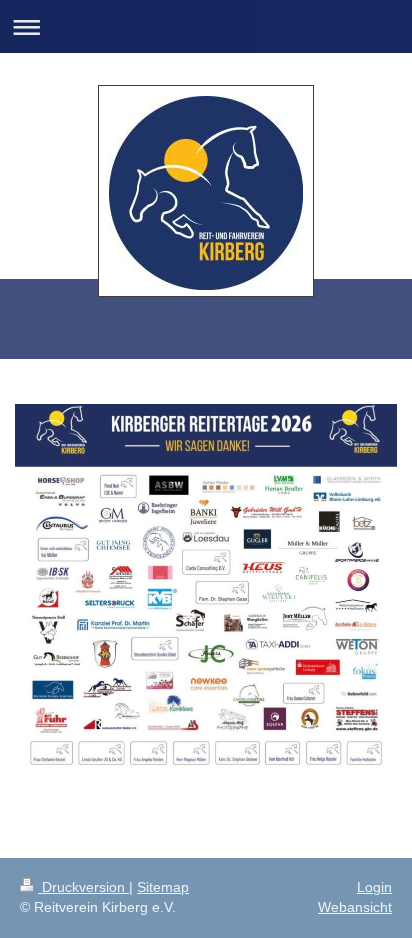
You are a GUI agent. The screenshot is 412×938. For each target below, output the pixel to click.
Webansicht (355, 907)
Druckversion (83, 887)
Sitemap (163, 887)
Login (374, 887)
